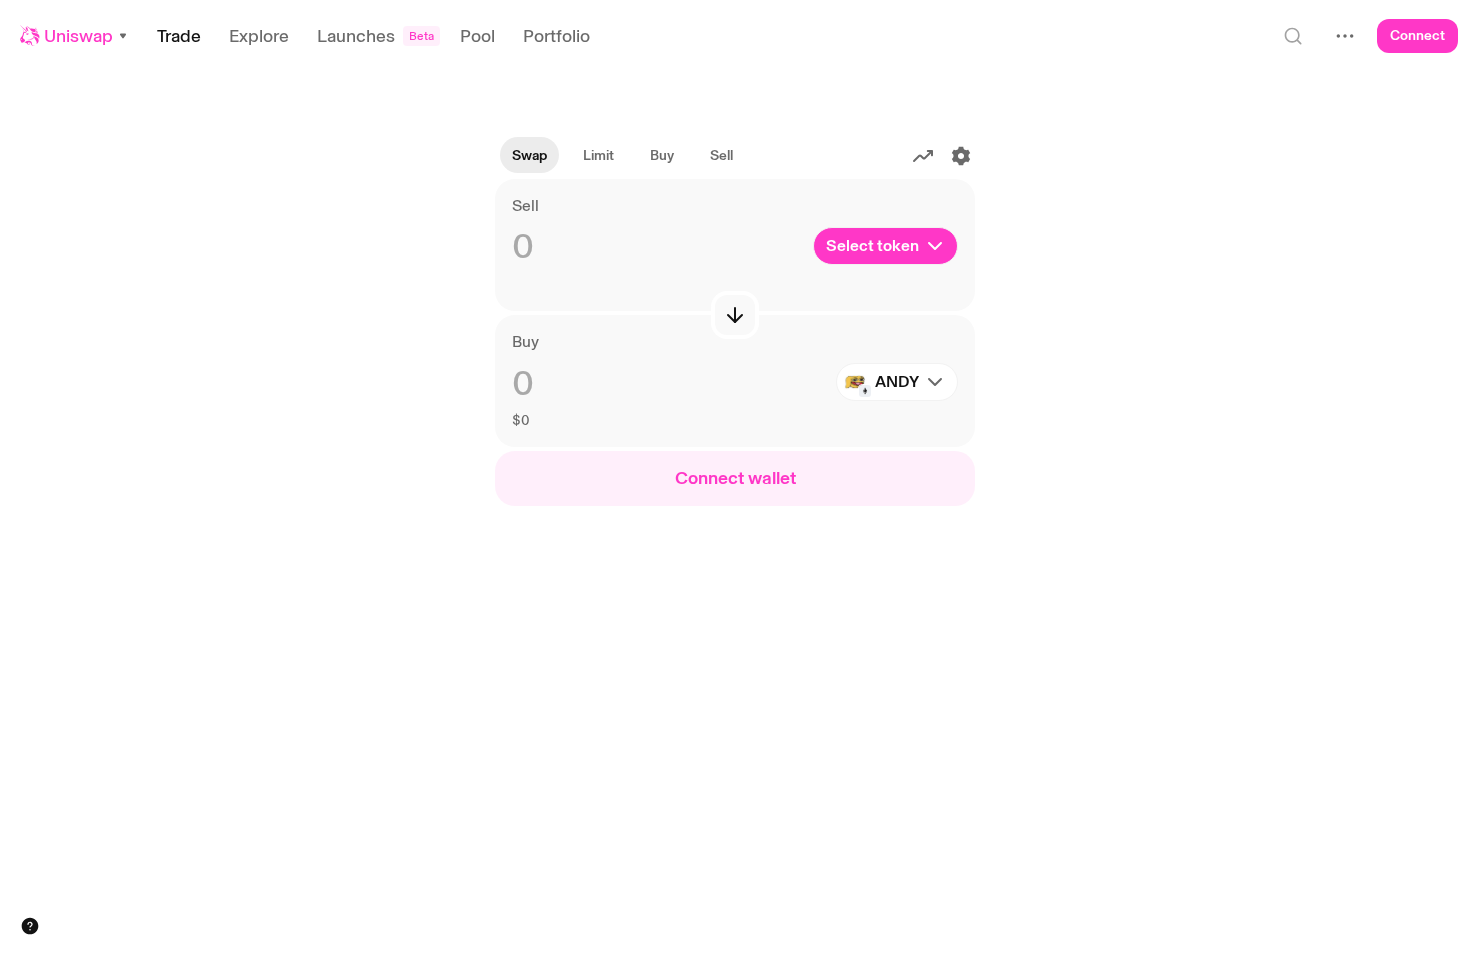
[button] (74, 36)
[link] (598, 156)
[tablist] (622, 156)
